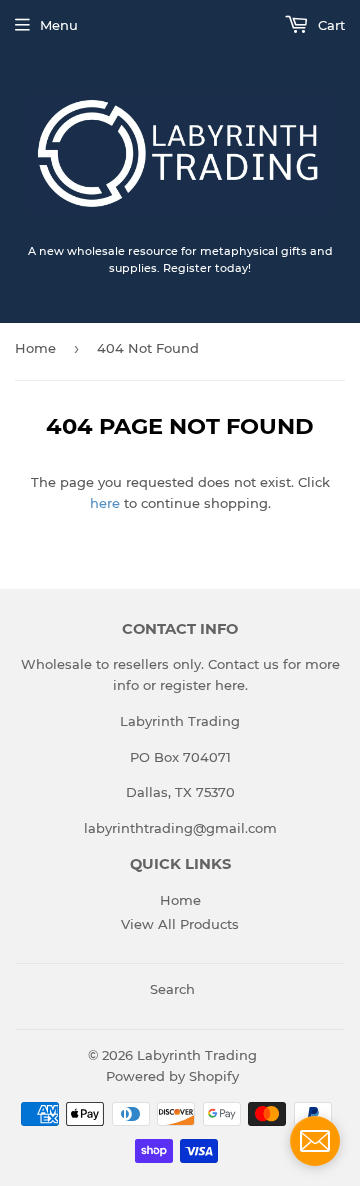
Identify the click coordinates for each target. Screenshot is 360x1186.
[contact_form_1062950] (315, 1141)
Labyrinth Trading (197, 1055)
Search (172, 989)
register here (202, 685)
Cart (329, 25)
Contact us (243, 664)
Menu (59, 25)
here (105, 503)
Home (35, 348)
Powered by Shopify (172, 1076)
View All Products (180, 924)
